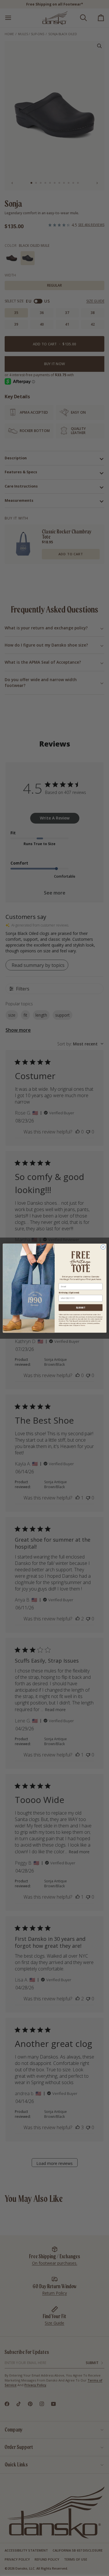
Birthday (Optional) (69, 1293)
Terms (83, 1325)
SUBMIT (80, 1307)
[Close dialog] (103, 1247)
